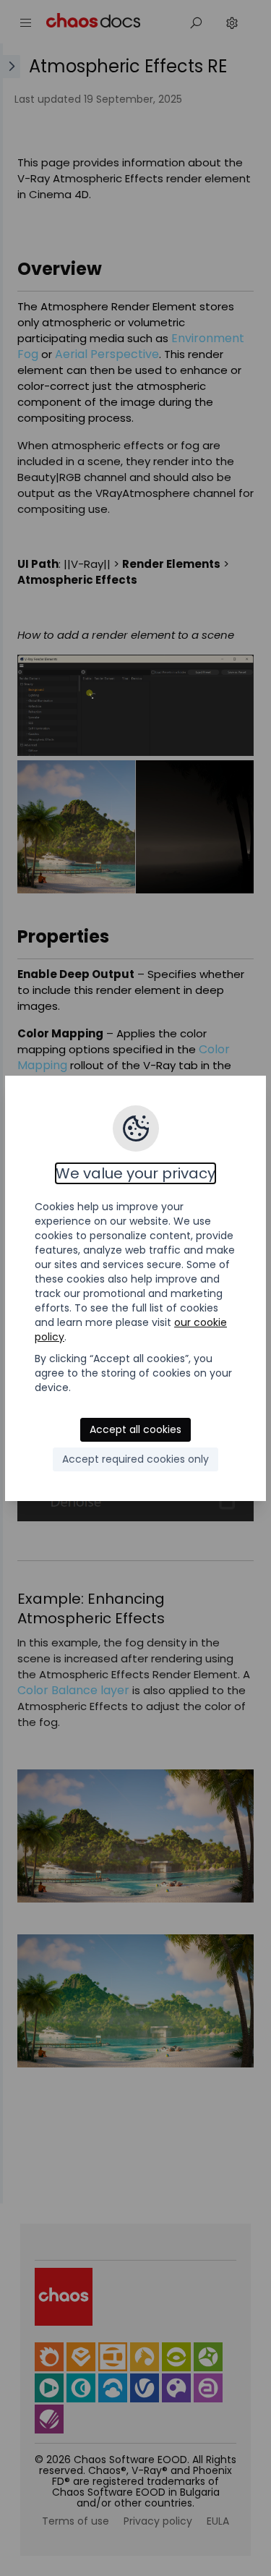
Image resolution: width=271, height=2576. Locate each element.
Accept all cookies (135, 1429)
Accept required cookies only (135, 1459)
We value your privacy (135, 1173)
